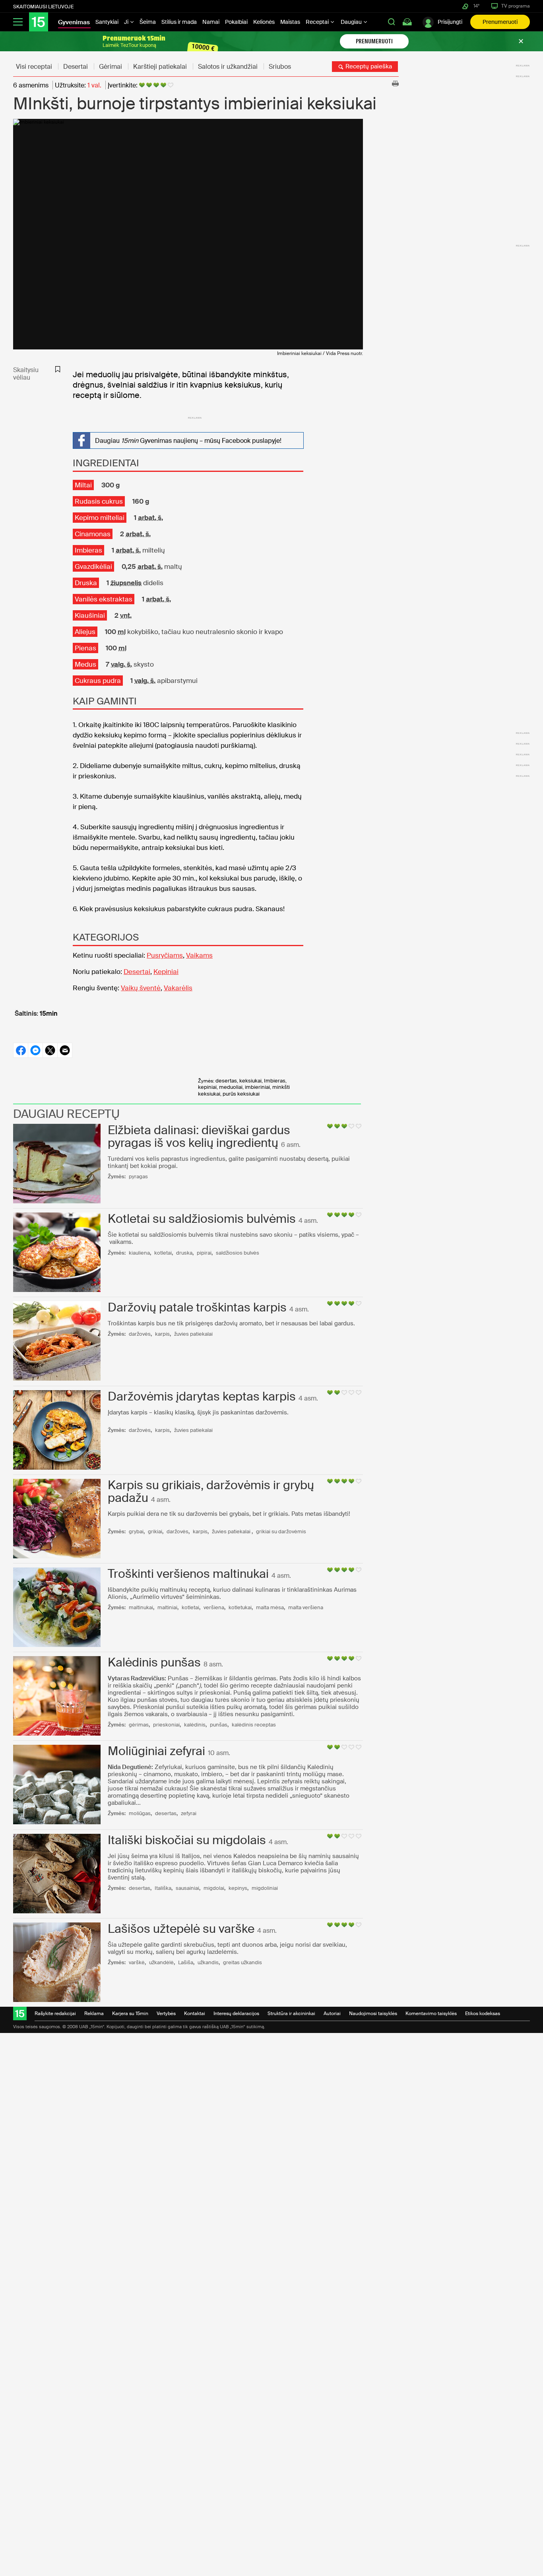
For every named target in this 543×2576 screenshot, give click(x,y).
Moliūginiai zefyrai (156, 1751)
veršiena (214, 1607)
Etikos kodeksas (483, 2013)
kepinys (238, 1888)
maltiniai (167, 1607)
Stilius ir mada (179, 22)
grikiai (155, 1531)
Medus (85, 664)
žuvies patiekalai (193, 1334)
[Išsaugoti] (58, 369)
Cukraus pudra (98, 681)
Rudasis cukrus (99, 501)
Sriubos (280, 67)
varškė (137, 1962)
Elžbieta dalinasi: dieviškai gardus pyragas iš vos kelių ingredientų (199, 1136)
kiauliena (139, 1253)
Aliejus (85, 632)
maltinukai (141, 1607)
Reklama (94, 2013)
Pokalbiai (236, 22)
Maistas (290, 22)
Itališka (163, 1888)
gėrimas (139, 1725)
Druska (86, 583)
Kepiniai (166, 972)
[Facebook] (20, 1050)
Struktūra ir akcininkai (291, 2013)
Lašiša (186, 1962)
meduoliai (231, 1087)
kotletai (163, 1253)
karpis (162, 1334)
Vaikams (199, 955)
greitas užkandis (242, 1962)
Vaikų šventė (141, 988)
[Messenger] (35, 1050)
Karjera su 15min (130, 2013)
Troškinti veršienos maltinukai (188, 1574)
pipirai (204, 1253)
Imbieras (88, 550)
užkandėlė (161, 1962)
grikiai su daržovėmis (281, 1531)
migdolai (214, 1888)
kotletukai (240, 1607)
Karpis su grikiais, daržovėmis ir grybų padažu (211, 1491)
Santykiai (107, 22)
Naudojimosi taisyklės (373, 2013)
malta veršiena (306, 1607)
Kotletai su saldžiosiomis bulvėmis (202, 1219)
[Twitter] (50, 1050)
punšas (219, 1725)
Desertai (76, 67)
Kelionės (264, 22)
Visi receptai (34, 67)
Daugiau (352, 22)
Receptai (318, 22)
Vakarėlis (178, 988)
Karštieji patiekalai (160, 67)
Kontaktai (195, 2013)
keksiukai (250, 1081)
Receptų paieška (368, 66)
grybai (136, 1531)
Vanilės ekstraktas (104, 599)
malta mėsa (270, 1607)
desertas (226, 1081)
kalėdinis (195, 1725)
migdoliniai (265, 1888)
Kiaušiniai (90, 615)
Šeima (148, 22)
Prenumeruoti (500, 22)
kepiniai (207, 1087)
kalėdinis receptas (254, 1725)
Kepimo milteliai (100, 518)
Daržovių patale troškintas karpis (197, 1307)
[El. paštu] (65, 1050)
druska (184, 1253)
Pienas (85, 648)
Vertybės (166, 2013)
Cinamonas (93, 534)
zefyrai (189, 1813)
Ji (127, 22)
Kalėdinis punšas (154, 1662)
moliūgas (140, 1813)
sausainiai (187, 1888)
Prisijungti (450, 22)
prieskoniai (166, 1725)
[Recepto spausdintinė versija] (395, 83)
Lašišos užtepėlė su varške (181, 1929)
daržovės (140, 1334)
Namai (211, 22)
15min (49, 1014)
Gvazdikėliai (93, 566)
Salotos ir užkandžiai (228, 67)
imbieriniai (257, 1087)
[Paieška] (392, 22)
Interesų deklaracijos (236, 2013)
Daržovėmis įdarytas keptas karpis (202, 1396)
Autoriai (332, 2013)
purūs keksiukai (241, 1094)
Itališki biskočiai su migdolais (187, 1840)
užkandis (208, 1962)
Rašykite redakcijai (55, 2013)
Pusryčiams (165, 955)
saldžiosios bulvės (238, 1253)
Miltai (83, 485)
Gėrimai (111, 67)
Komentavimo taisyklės (431, 2013)
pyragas (138, 1176)
